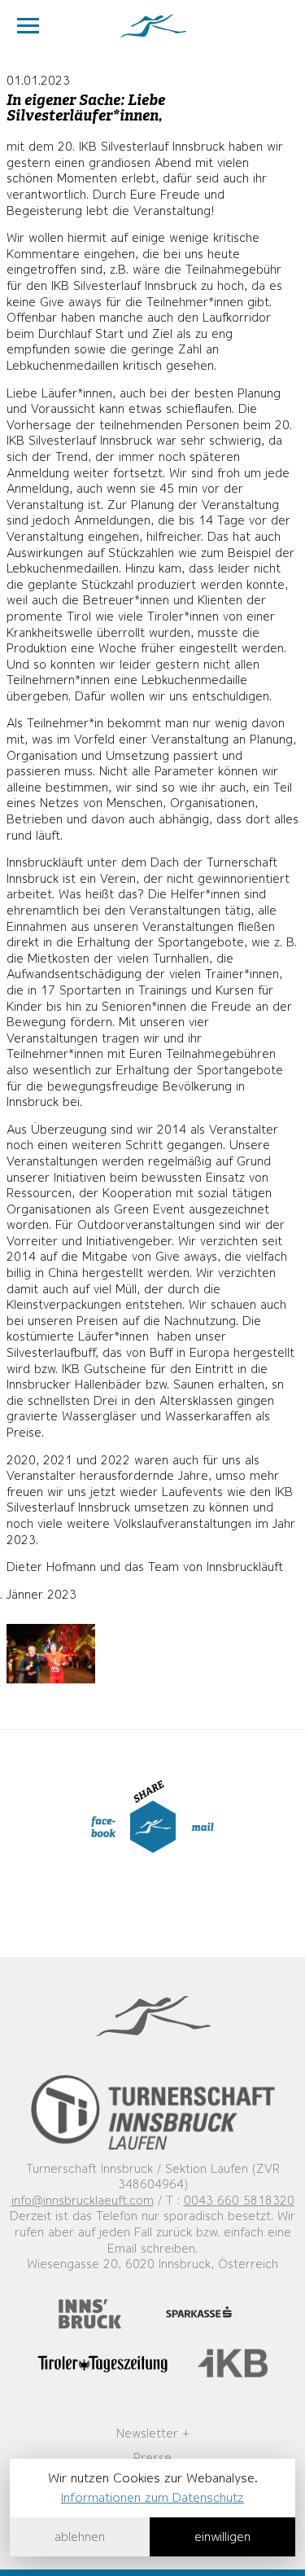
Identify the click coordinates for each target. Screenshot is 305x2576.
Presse (152, 2458)
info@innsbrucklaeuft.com (83, 2201)
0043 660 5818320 (239, 2201)
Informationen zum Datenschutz (152, 2497)
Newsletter (147, 2433)
